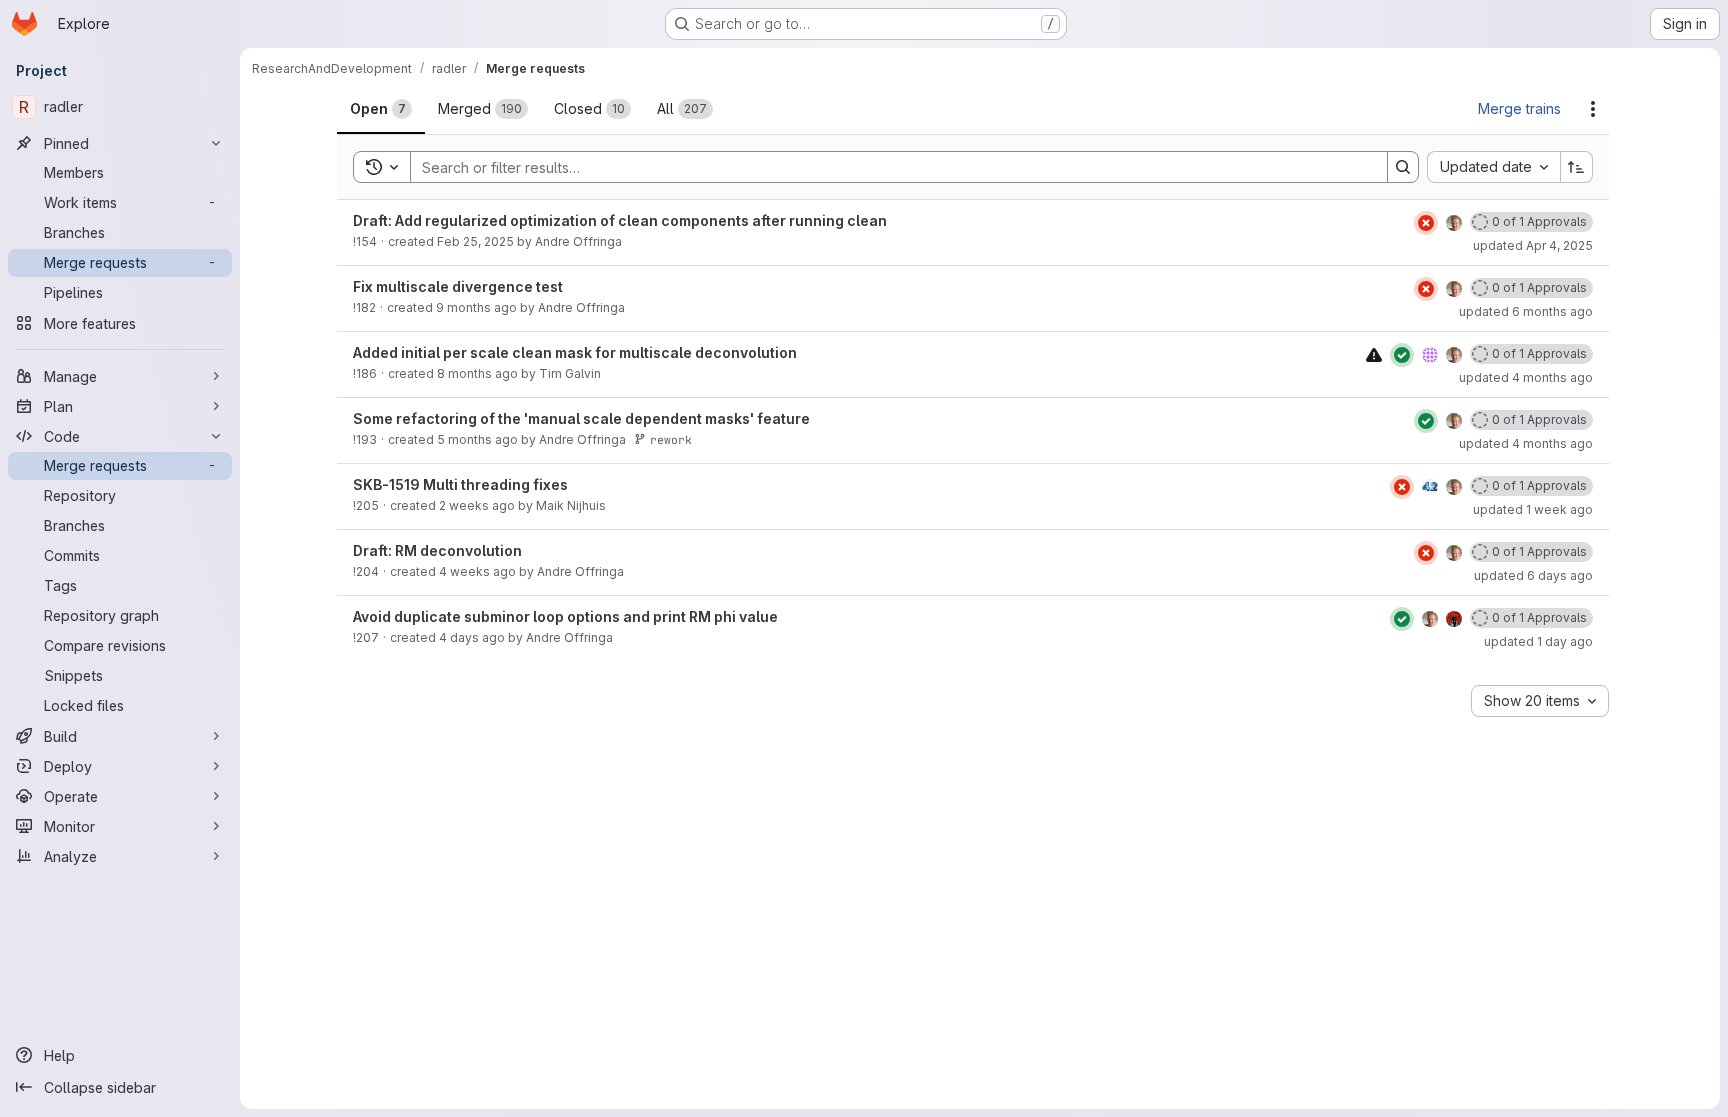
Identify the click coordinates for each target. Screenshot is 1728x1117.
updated (1533, 245)
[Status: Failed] (1426, 223)
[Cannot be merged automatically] (1374, 354)
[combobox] (1493, 167)
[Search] (1403, 167)
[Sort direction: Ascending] (1577, 167)
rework (671, 439)
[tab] (381, 109)
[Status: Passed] (1402, 355)
